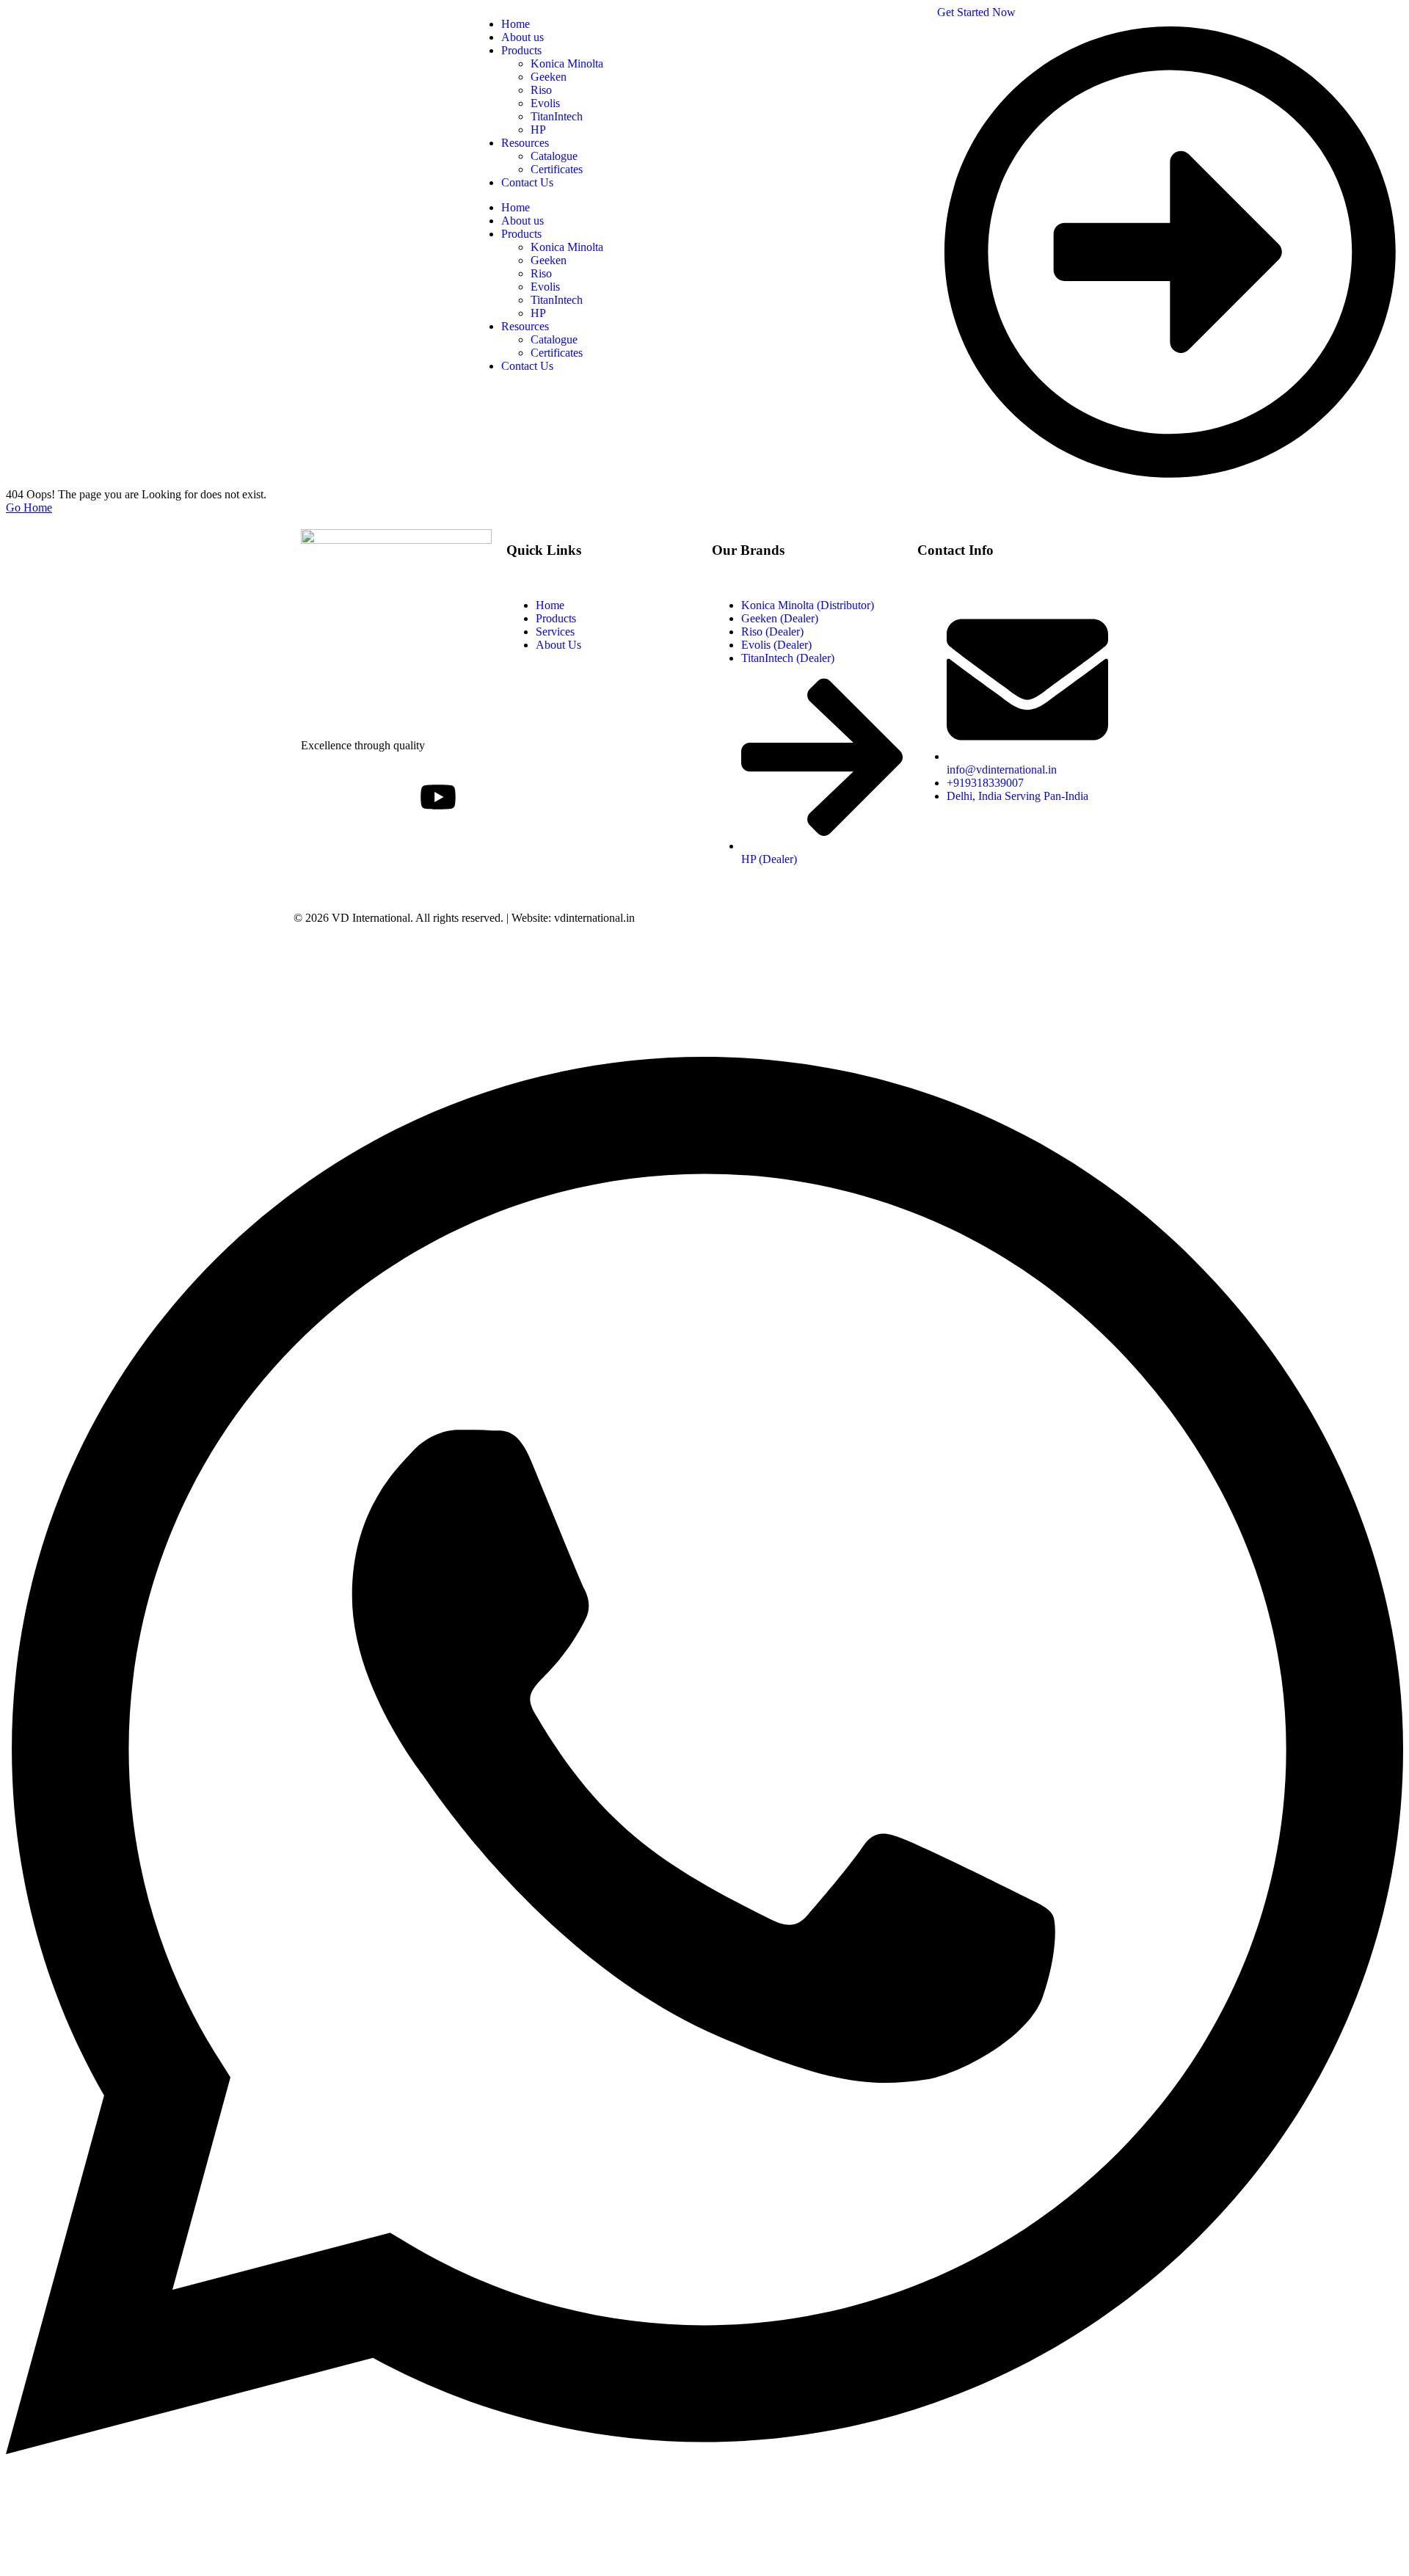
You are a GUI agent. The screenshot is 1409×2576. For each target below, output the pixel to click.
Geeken (549, 260)
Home (516, 207)
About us (523, 221)
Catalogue (554, 339)
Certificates (557, 353)
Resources (525, 326)
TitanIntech (557, 300)
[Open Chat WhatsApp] (704, 2550)
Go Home (29, 507)
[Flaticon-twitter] (359, 797)
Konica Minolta (567, 247)
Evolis (545, 287)
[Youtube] (438, 797)
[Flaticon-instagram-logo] (398, 797)
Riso (541, 273)
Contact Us (527, 366)
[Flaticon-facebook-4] (319, 797)
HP (538, 313)
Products (521, 234)
